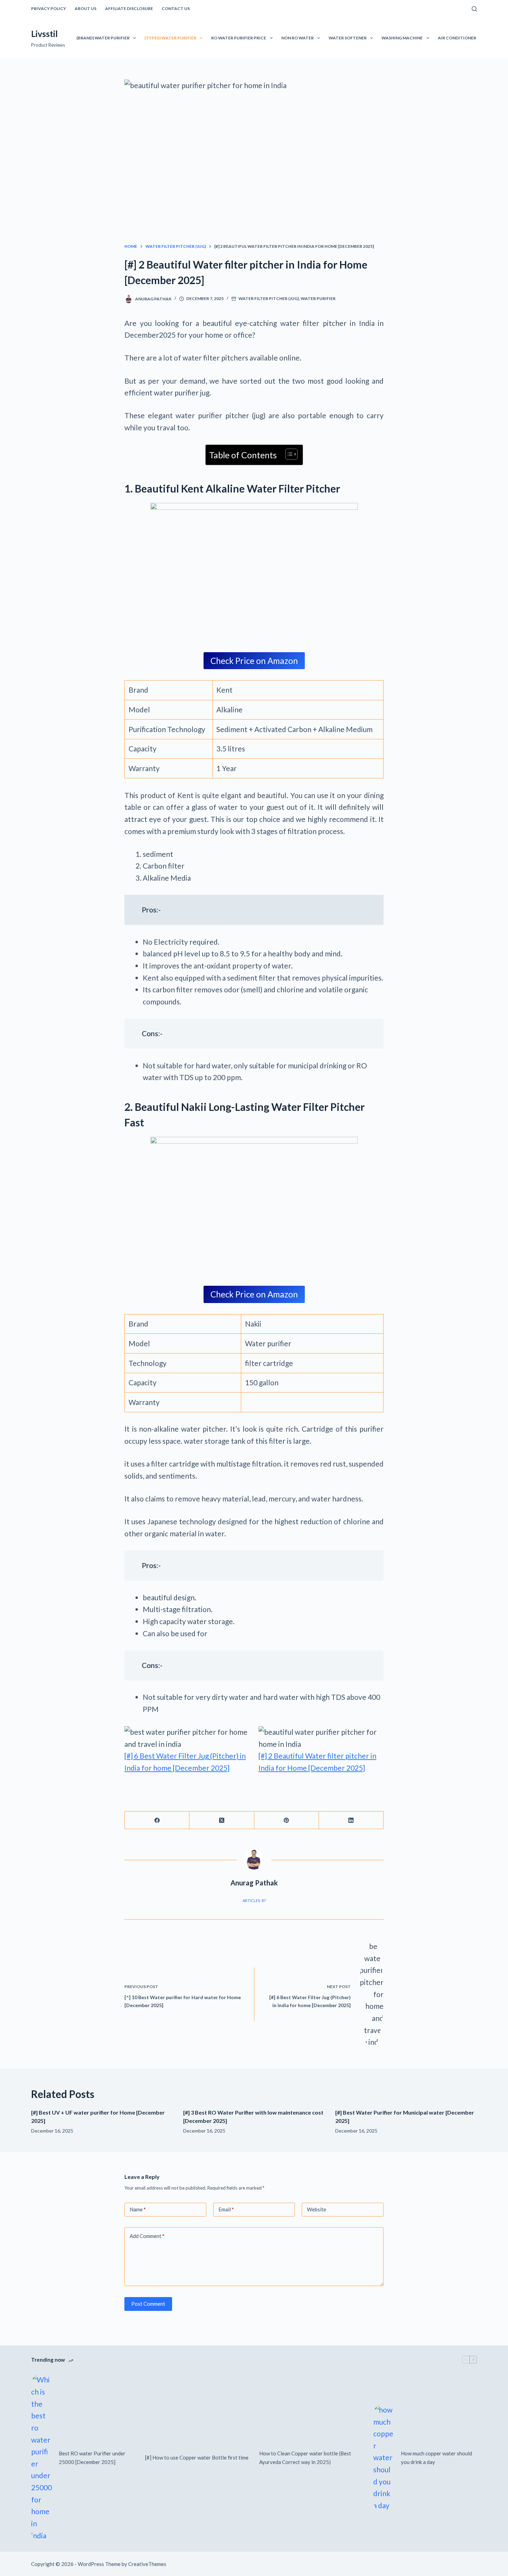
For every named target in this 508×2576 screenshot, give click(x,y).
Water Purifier (318, 298)
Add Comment (147, 2236)
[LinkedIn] (351, 1820)
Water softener (348, 38)
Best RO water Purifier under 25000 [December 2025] (92, 2458)
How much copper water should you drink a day (436, 2458)
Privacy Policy (49, 8)
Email (226, 2209)
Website (317, 2209)
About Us (86, 8)
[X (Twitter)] (222, 1820)
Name (138, 2209)
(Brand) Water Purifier (103, 38)
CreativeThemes (147, 2564)
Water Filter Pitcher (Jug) (269, 298)
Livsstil (44, 34)
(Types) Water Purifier (170, 38)
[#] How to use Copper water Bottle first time (197, 2457)
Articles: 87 (254, 1900)
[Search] (474, 9)
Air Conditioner (457, 38)
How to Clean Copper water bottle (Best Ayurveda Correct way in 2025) (305, 2458)
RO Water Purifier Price (239, 38)
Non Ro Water (298, 38)
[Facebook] (157, 1820)
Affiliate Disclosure (129, 8)
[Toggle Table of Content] (288, 454)
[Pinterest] (287, 1820)
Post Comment (148, 2304)
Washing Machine (402, 38)
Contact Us (176, 8)
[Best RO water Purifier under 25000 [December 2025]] (41, 2458)
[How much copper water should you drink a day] (384, 2458)
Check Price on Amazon (254, 661)
